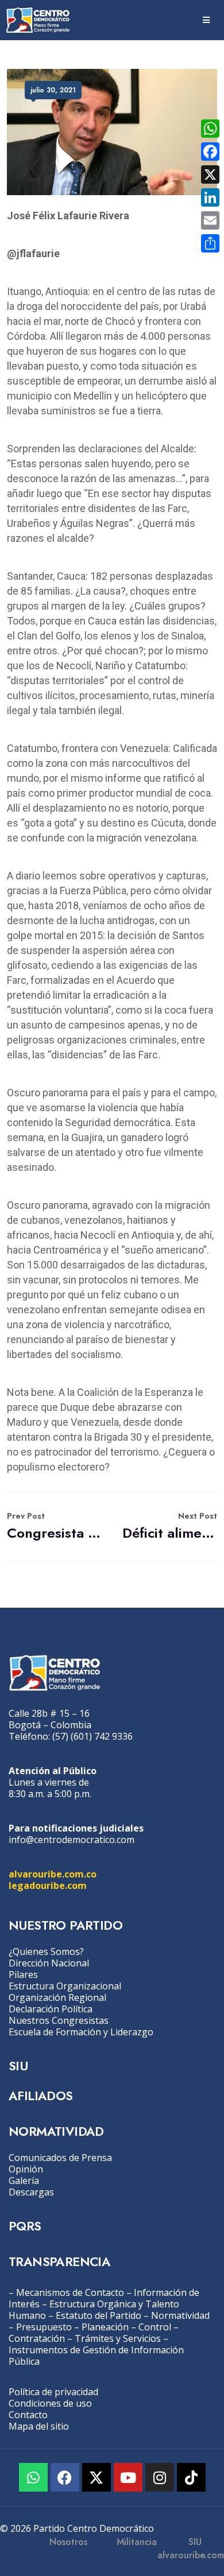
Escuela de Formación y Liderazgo (81, 2032)
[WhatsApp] (210, 129)
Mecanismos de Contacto (70, 2292)
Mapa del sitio (39, 2426)
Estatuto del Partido (99, 2315)
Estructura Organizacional (65, 1986)
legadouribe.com (48, 1886)
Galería (24, 2181)
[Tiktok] (191, 2477)
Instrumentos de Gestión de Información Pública (96, 2356)
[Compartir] (210, 243)
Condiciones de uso (50, 2403)
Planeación (105, 2327)
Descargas (31, 2192)
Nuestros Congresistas (59, 2020)
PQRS (25, 2226)
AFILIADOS (41, 2096)
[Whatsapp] (33, 2477)
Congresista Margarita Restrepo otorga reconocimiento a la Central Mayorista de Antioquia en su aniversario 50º (54, 1526)
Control (155, 2327)
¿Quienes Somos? (46, 1952)
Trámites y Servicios (118, 2338)
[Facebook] (65, 2477)
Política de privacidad (53, 2392)
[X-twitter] (96, 2477)
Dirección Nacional (49, 1963)
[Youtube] (128, 2477)
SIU (18, 2066)
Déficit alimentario (170, 1526)
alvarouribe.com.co (53, 1874)
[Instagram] (160, 2477)
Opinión (26, 2169)
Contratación (37, 2338)
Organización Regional (57, 1997)
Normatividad (180, 2315)
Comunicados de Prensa (60, 2158)
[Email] (210, 220)
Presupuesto (44, 2327)
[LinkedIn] (210, 197)
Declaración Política (51, 2009)
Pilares (23, 1974)
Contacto (28, 2415)
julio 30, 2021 (53, 90)
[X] (210, 174)
